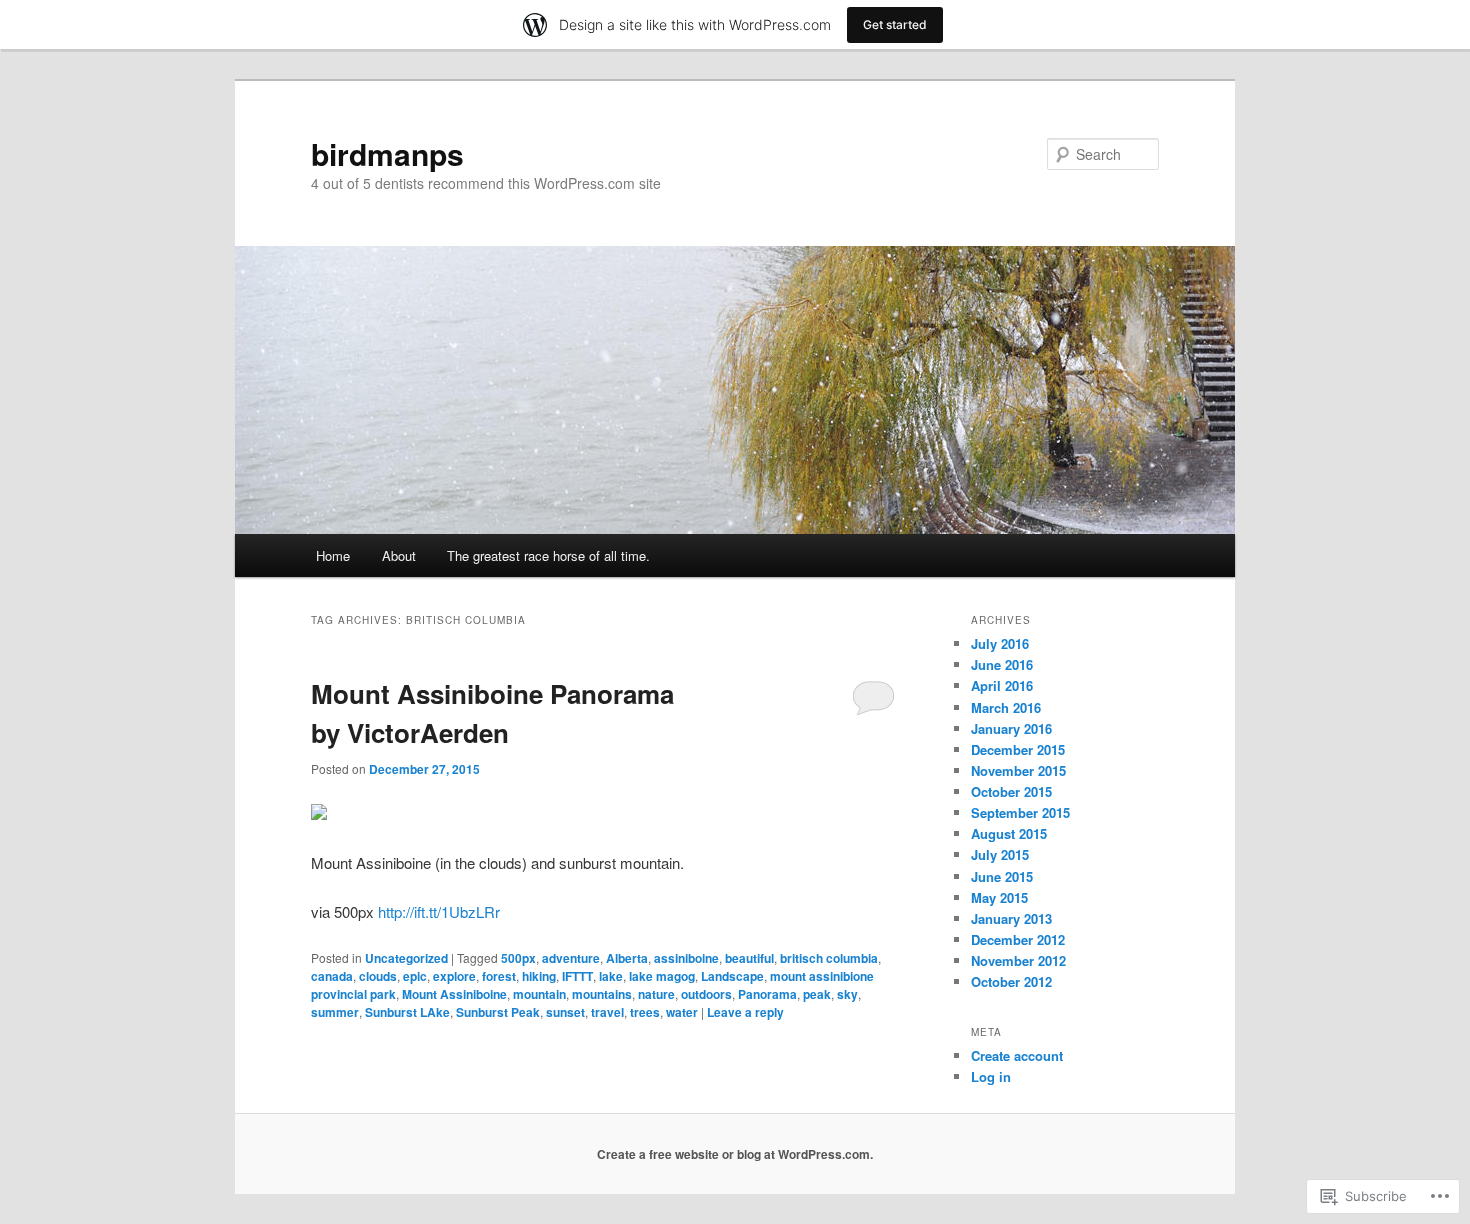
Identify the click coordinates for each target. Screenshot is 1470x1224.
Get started (895, 24)
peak (817, 994)
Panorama (767, 994)
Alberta (627, 958)
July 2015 (1000, 854)
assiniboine (686, 958)
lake (611, 976)
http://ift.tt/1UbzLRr (439, 911)
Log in (991, 1076)
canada (332, 976)
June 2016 (1002, 664)
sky (847, 994)
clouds (378, 976)
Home (333, 555)
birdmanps (387, 153)
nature (656, 994)
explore (454, 976)
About (399, 555)
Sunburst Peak (498, 1012)
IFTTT (577, 976)
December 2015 (1018, 749)
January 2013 (1011, 918)
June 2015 (1002, 876)
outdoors (706, 994)
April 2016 (1002, 685)
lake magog (662, 976)
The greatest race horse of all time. (548, 555)
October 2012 (1011, 981)
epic (415, 976)
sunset (565, 1012)
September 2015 (1020, 812)
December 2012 (1018, 939)
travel (607, 1012)
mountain (539, 994)
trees (645, 1012)
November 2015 (1018, 770)
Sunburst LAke (407, 1012)
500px (518, 958)
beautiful (749, 958)
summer (335, 1012)
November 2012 (1018, 960)
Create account (1017, 1055)
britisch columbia (829, 958)
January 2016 (1011, 728)
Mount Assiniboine (454, 994)
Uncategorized (406, 958)
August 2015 (1009, 833)
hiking (539, 976)
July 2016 (1000, 643)
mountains (602, 994)
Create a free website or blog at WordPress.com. (735, 1154)
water (682, 1012)
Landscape (732, 976)
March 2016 (1006, 707)
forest (499, 976)
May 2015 (999, 897)
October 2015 (1011, 791)
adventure (571, 958)
